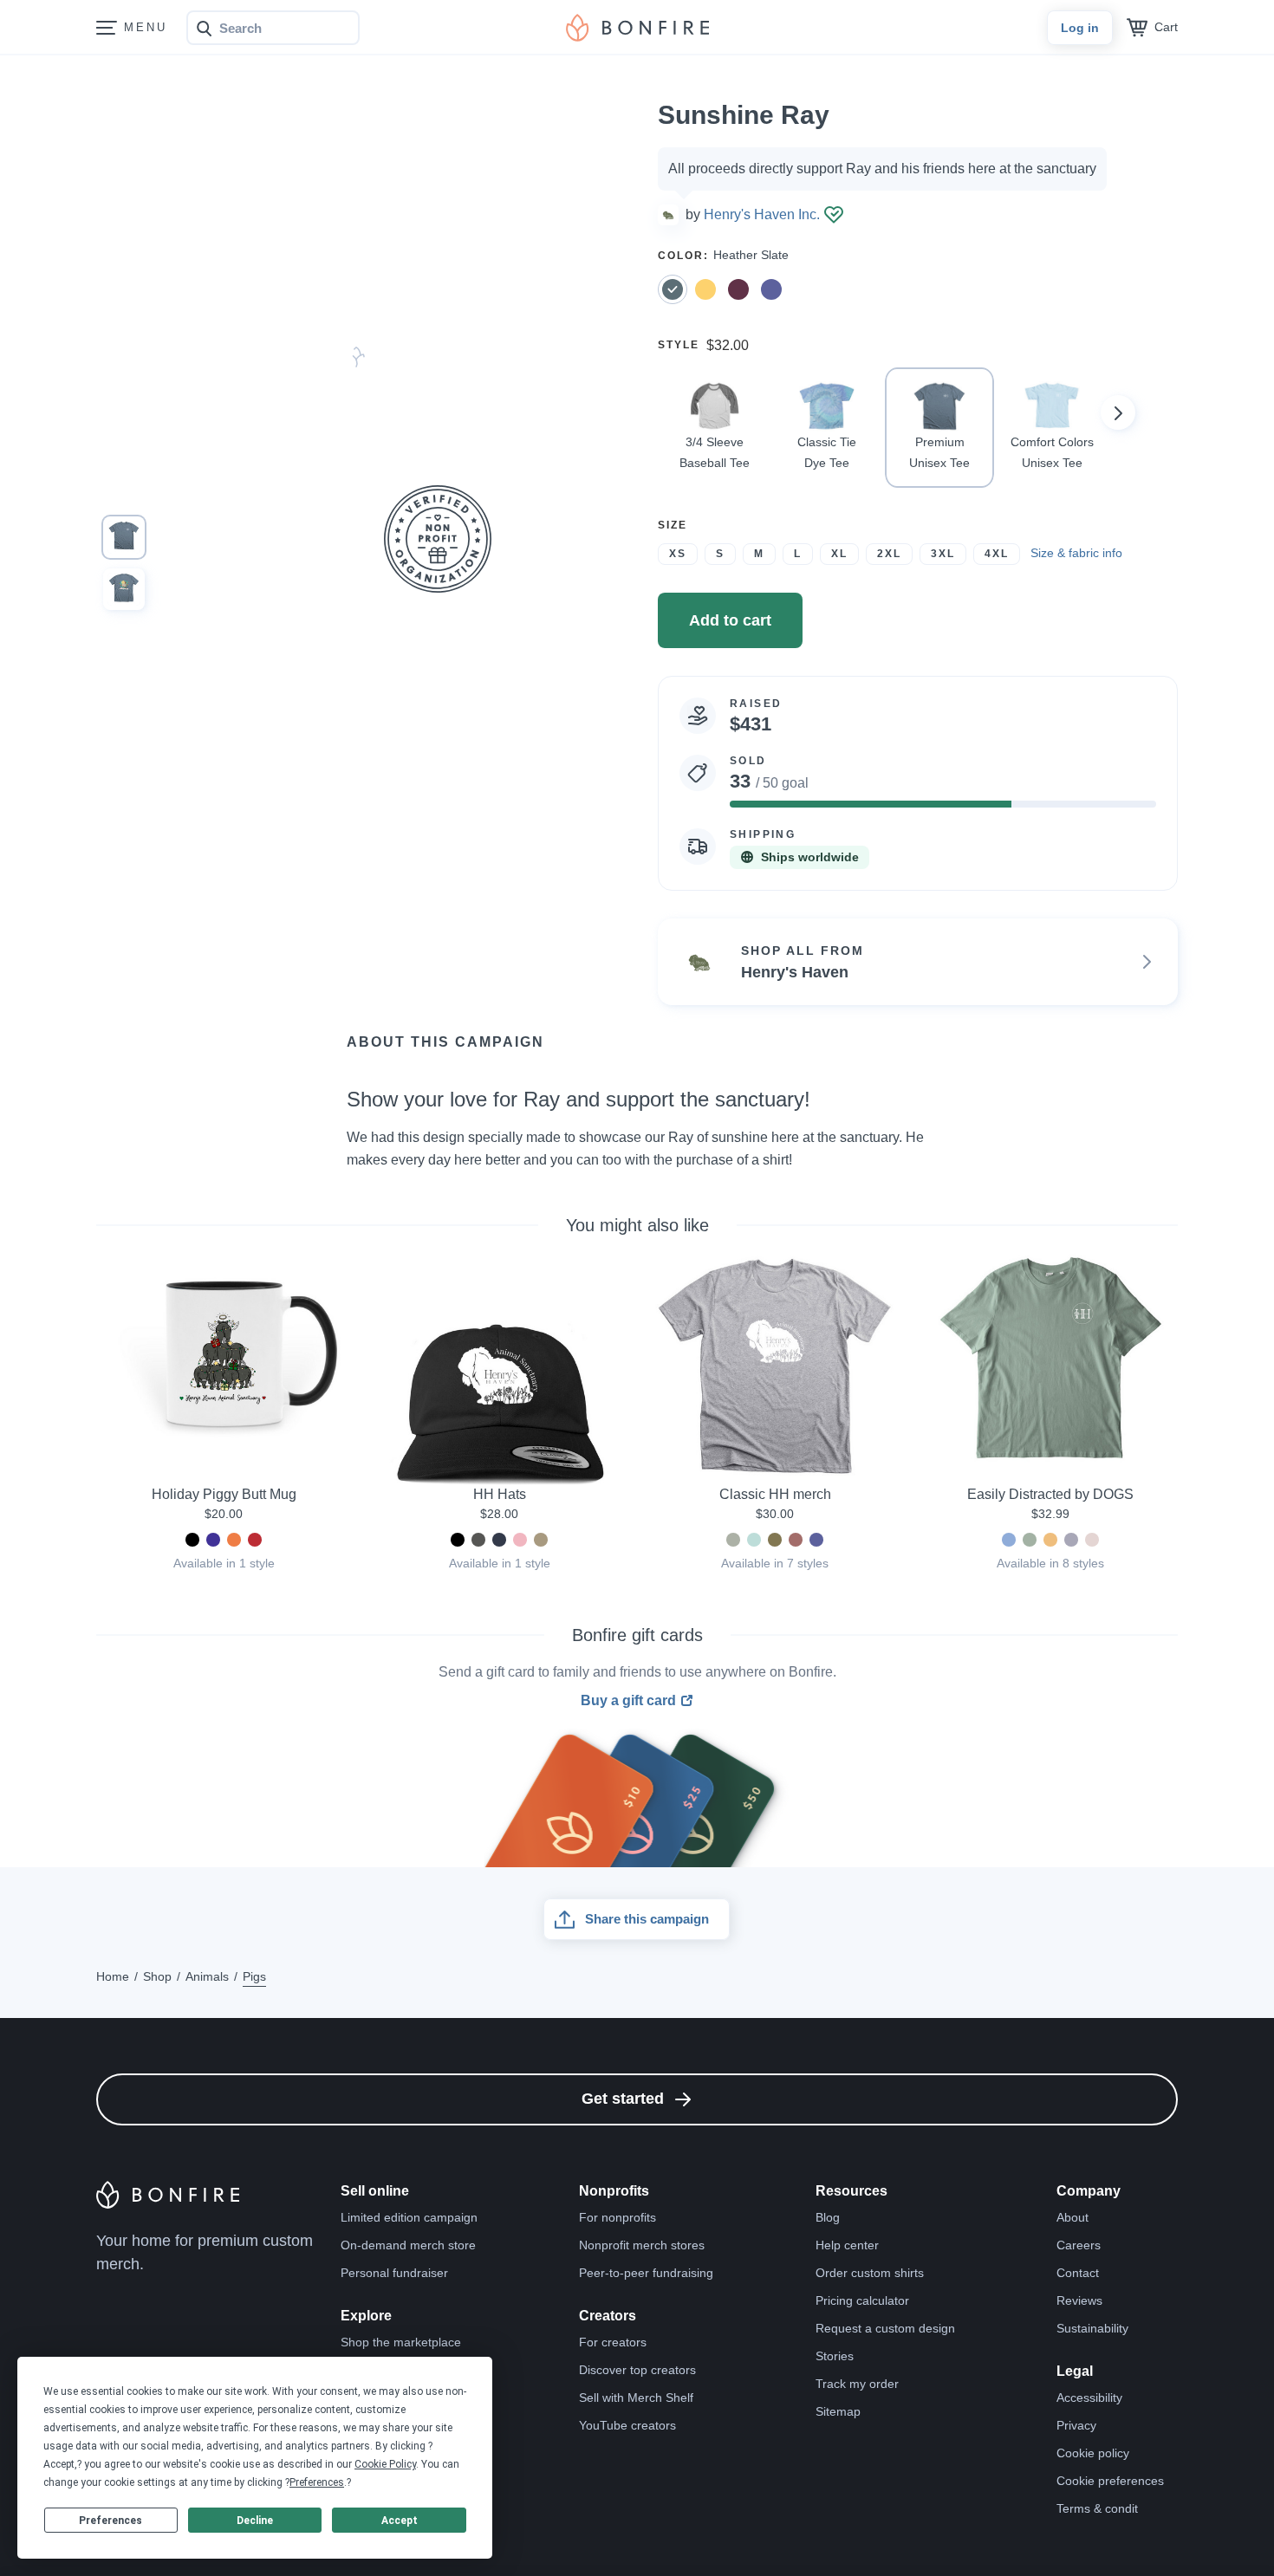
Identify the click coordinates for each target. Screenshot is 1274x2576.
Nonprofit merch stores (642, 2245)
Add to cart (730, 620)
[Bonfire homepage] (637, 28)
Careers (1079, 2245)
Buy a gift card (628, 1701)
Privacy (1076, 2425)
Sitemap (838, 2411)
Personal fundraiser (394, 2273)
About (1072, 2217)
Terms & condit (1097, 2508)
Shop (157, 1976)
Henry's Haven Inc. (762, 214)
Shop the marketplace (401, 2342)
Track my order (857, 2384)
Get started (623, 2099)
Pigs (254, 1976)
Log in (1080, 28)
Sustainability (1092, 2328)
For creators (613, 2342)
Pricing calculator (862, 2300)
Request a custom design (885, 2328)
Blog (828, 2217)
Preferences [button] (317, 2482)
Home (113, 1976)
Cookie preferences (1110, 2481)
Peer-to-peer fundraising (646, 2273)
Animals (207, 1976)
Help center (847, 2245)
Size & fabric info (1076, 553)
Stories (835, 2356)
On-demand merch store (408, 2245)
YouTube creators (627, 2425)
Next (1118, 412)
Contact (1078, 2273)
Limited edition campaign (409, 2217)
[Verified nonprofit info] (834, 215)
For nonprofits (617, 2217)
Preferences (110, 2521)
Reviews (1079, 2300)
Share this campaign (647, 1919)
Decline (255, 2521)
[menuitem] (107, 28)
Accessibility (1089, 2398)
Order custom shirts (870, 2273)
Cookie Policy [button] (385, 2464)
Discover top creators (637, 2370)
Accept (400, 2521)
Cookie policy (1093, 2453)
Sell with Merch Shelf (636, 2398)
